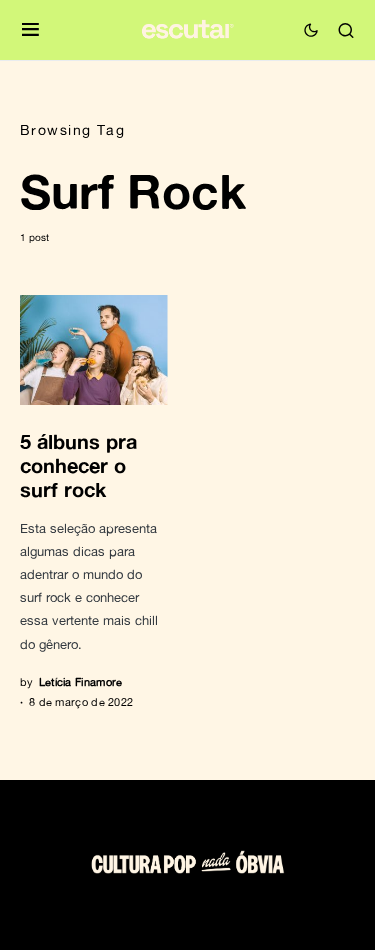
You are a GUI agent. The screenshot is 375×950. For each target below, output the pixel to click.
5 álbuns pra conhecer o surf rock (78, 465)
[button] (30, 30)
